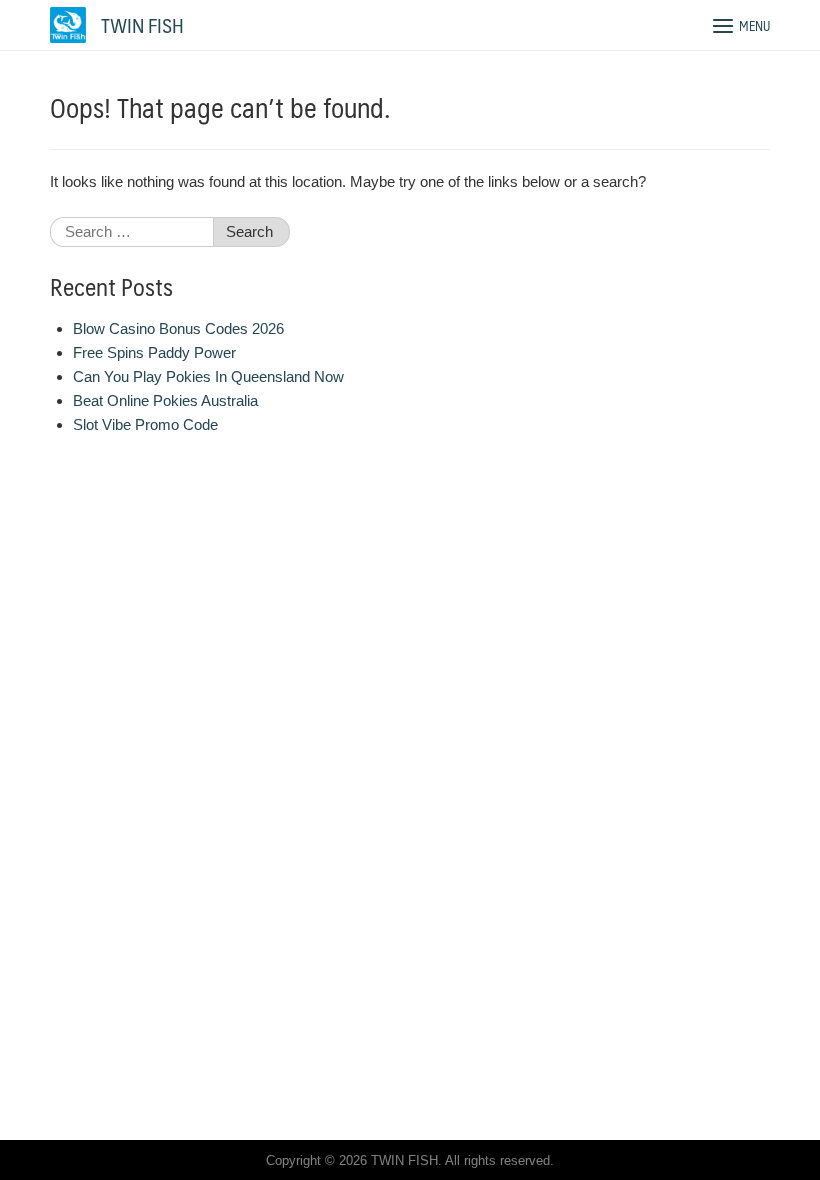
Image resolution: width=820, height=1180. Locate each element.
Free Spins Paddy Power (154, 352)
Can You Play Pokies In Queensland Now (208, 376)
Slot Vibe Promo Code (145, 424)
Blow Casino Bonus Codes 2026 (178, 328)
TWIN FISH (142, 25)
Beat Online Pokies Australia (165, 400)
